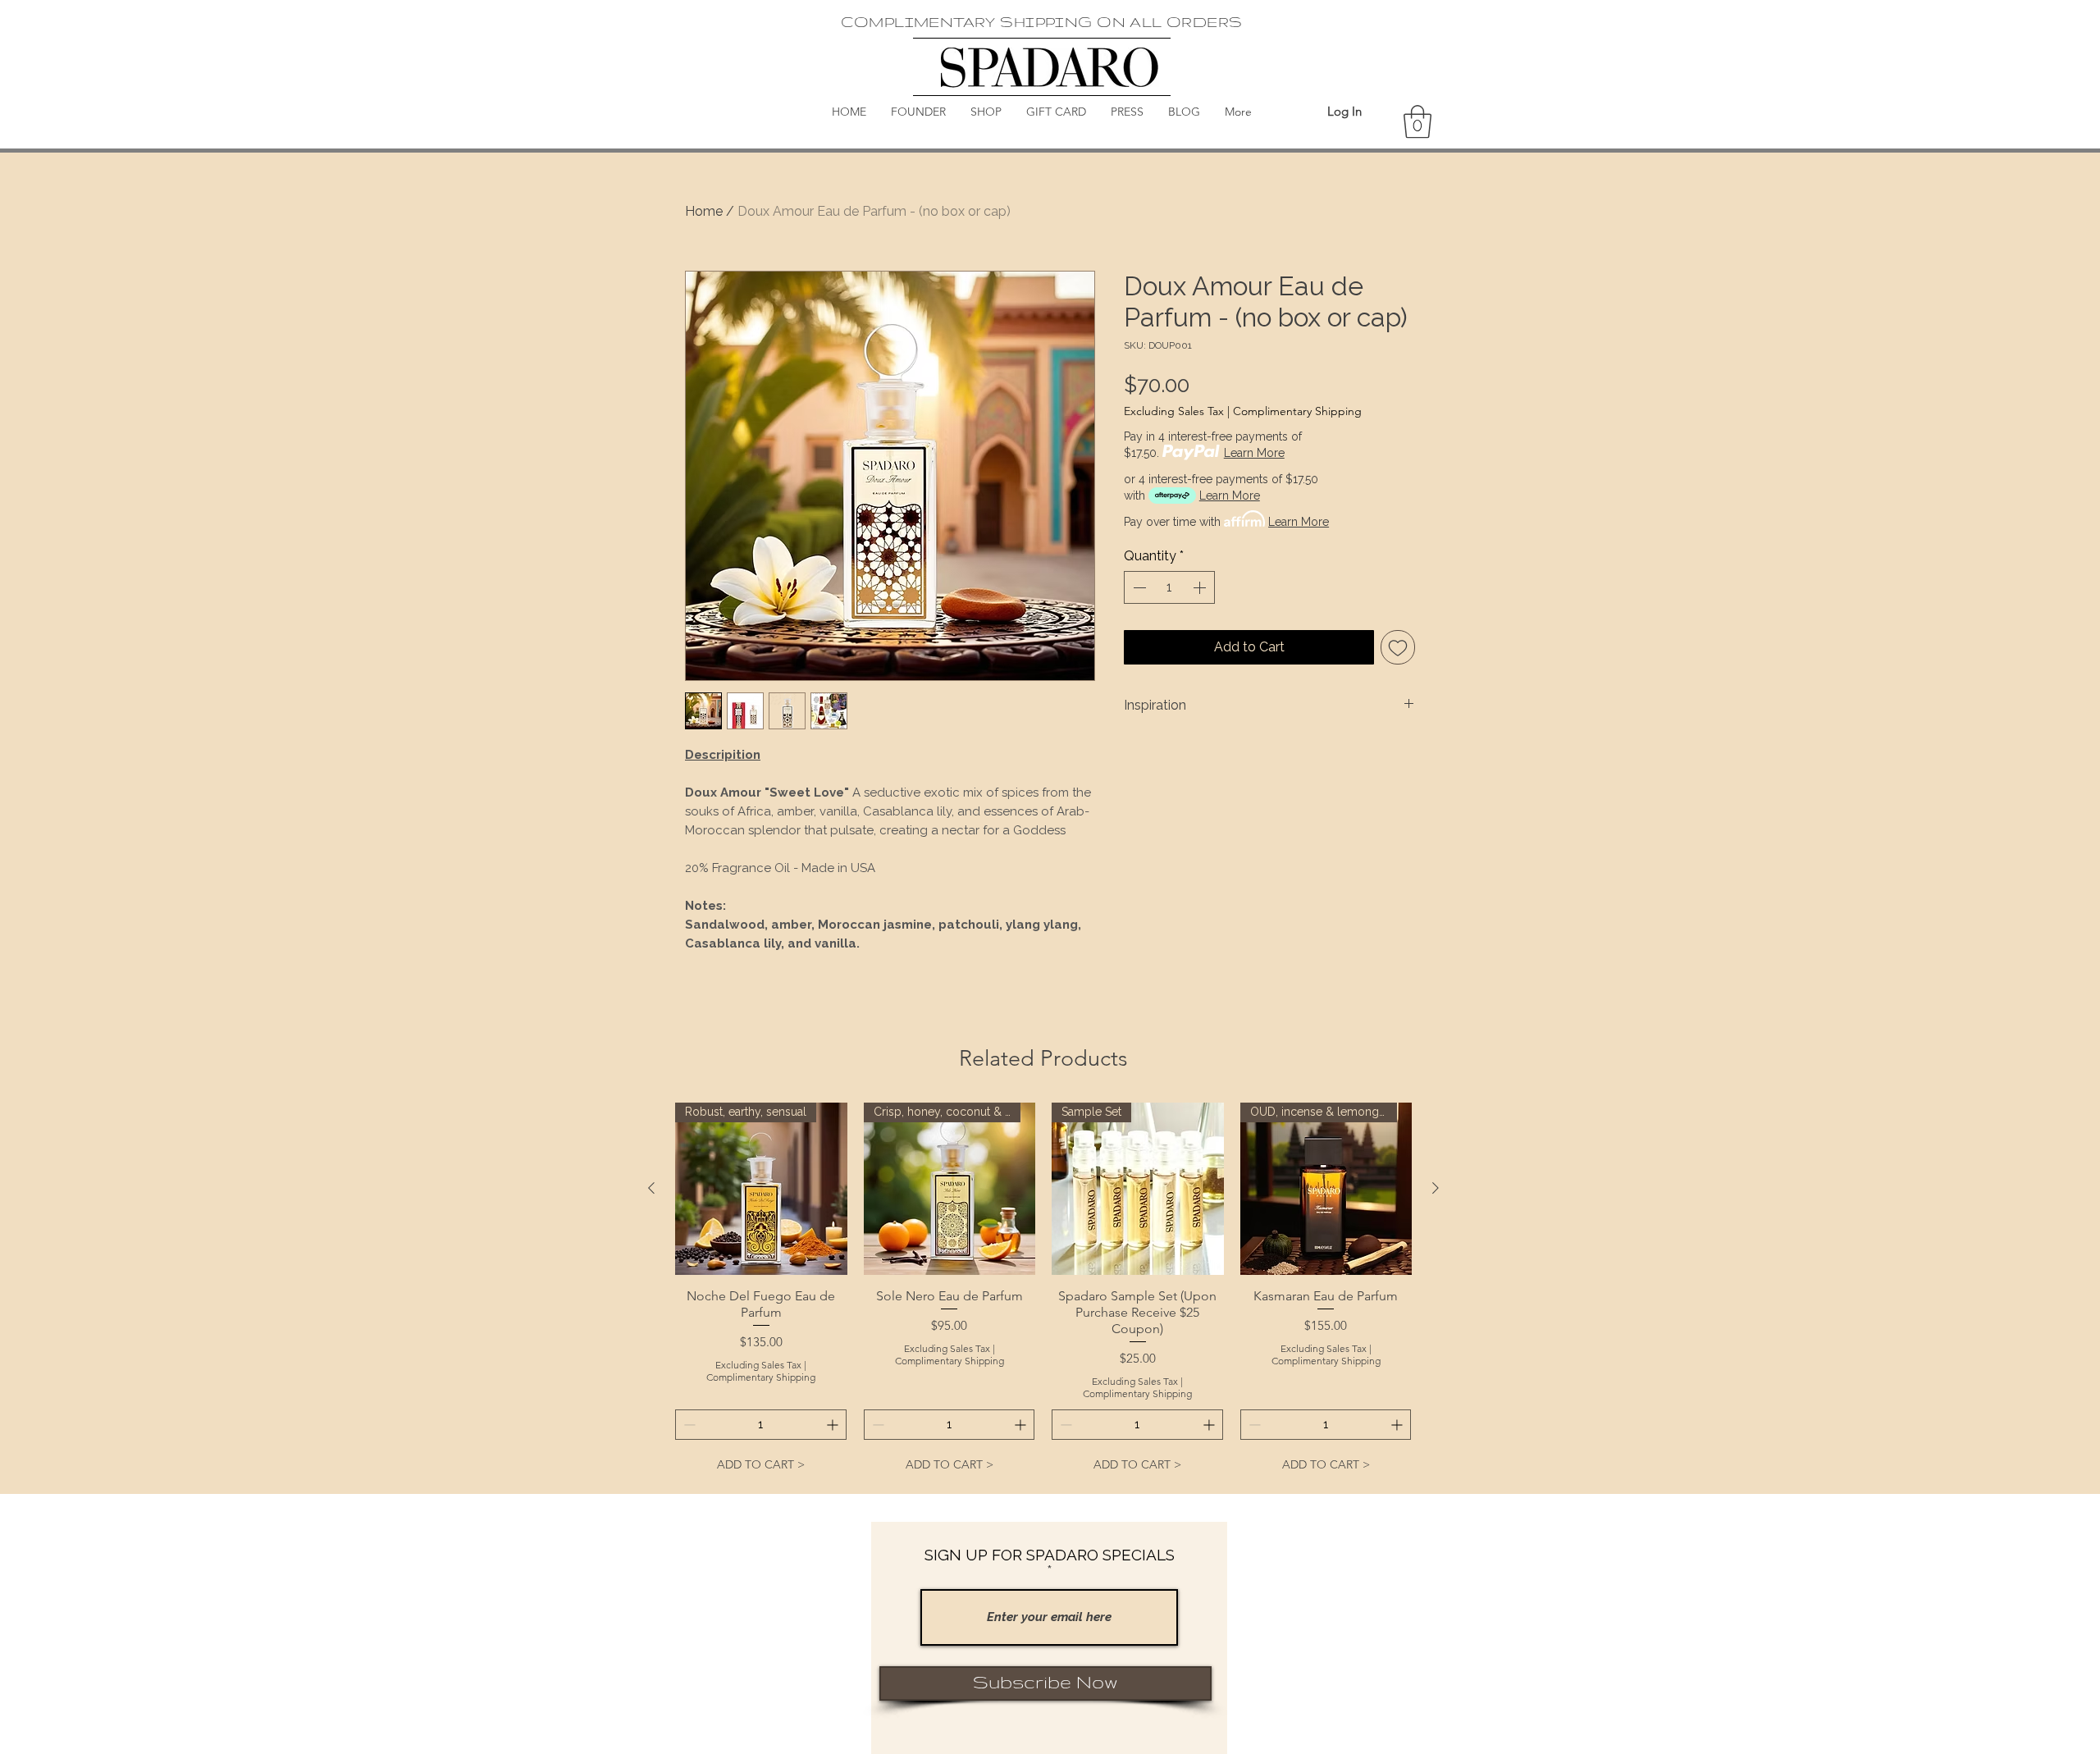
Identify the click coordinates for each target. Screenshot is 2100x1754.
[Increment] (1201, 587)
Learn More (1254, 453)
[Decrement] (1138, 587)
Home (704, 211)
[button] (1417, 121)
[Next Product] (1436, 1188)
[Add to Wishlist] (1398, 647)
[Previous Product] (651, 1188)
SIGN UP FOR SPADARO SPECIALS (1050, 1555)
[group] (1043, 1291)
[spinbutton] (1169, 587)
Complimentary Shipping (1297, 411)
